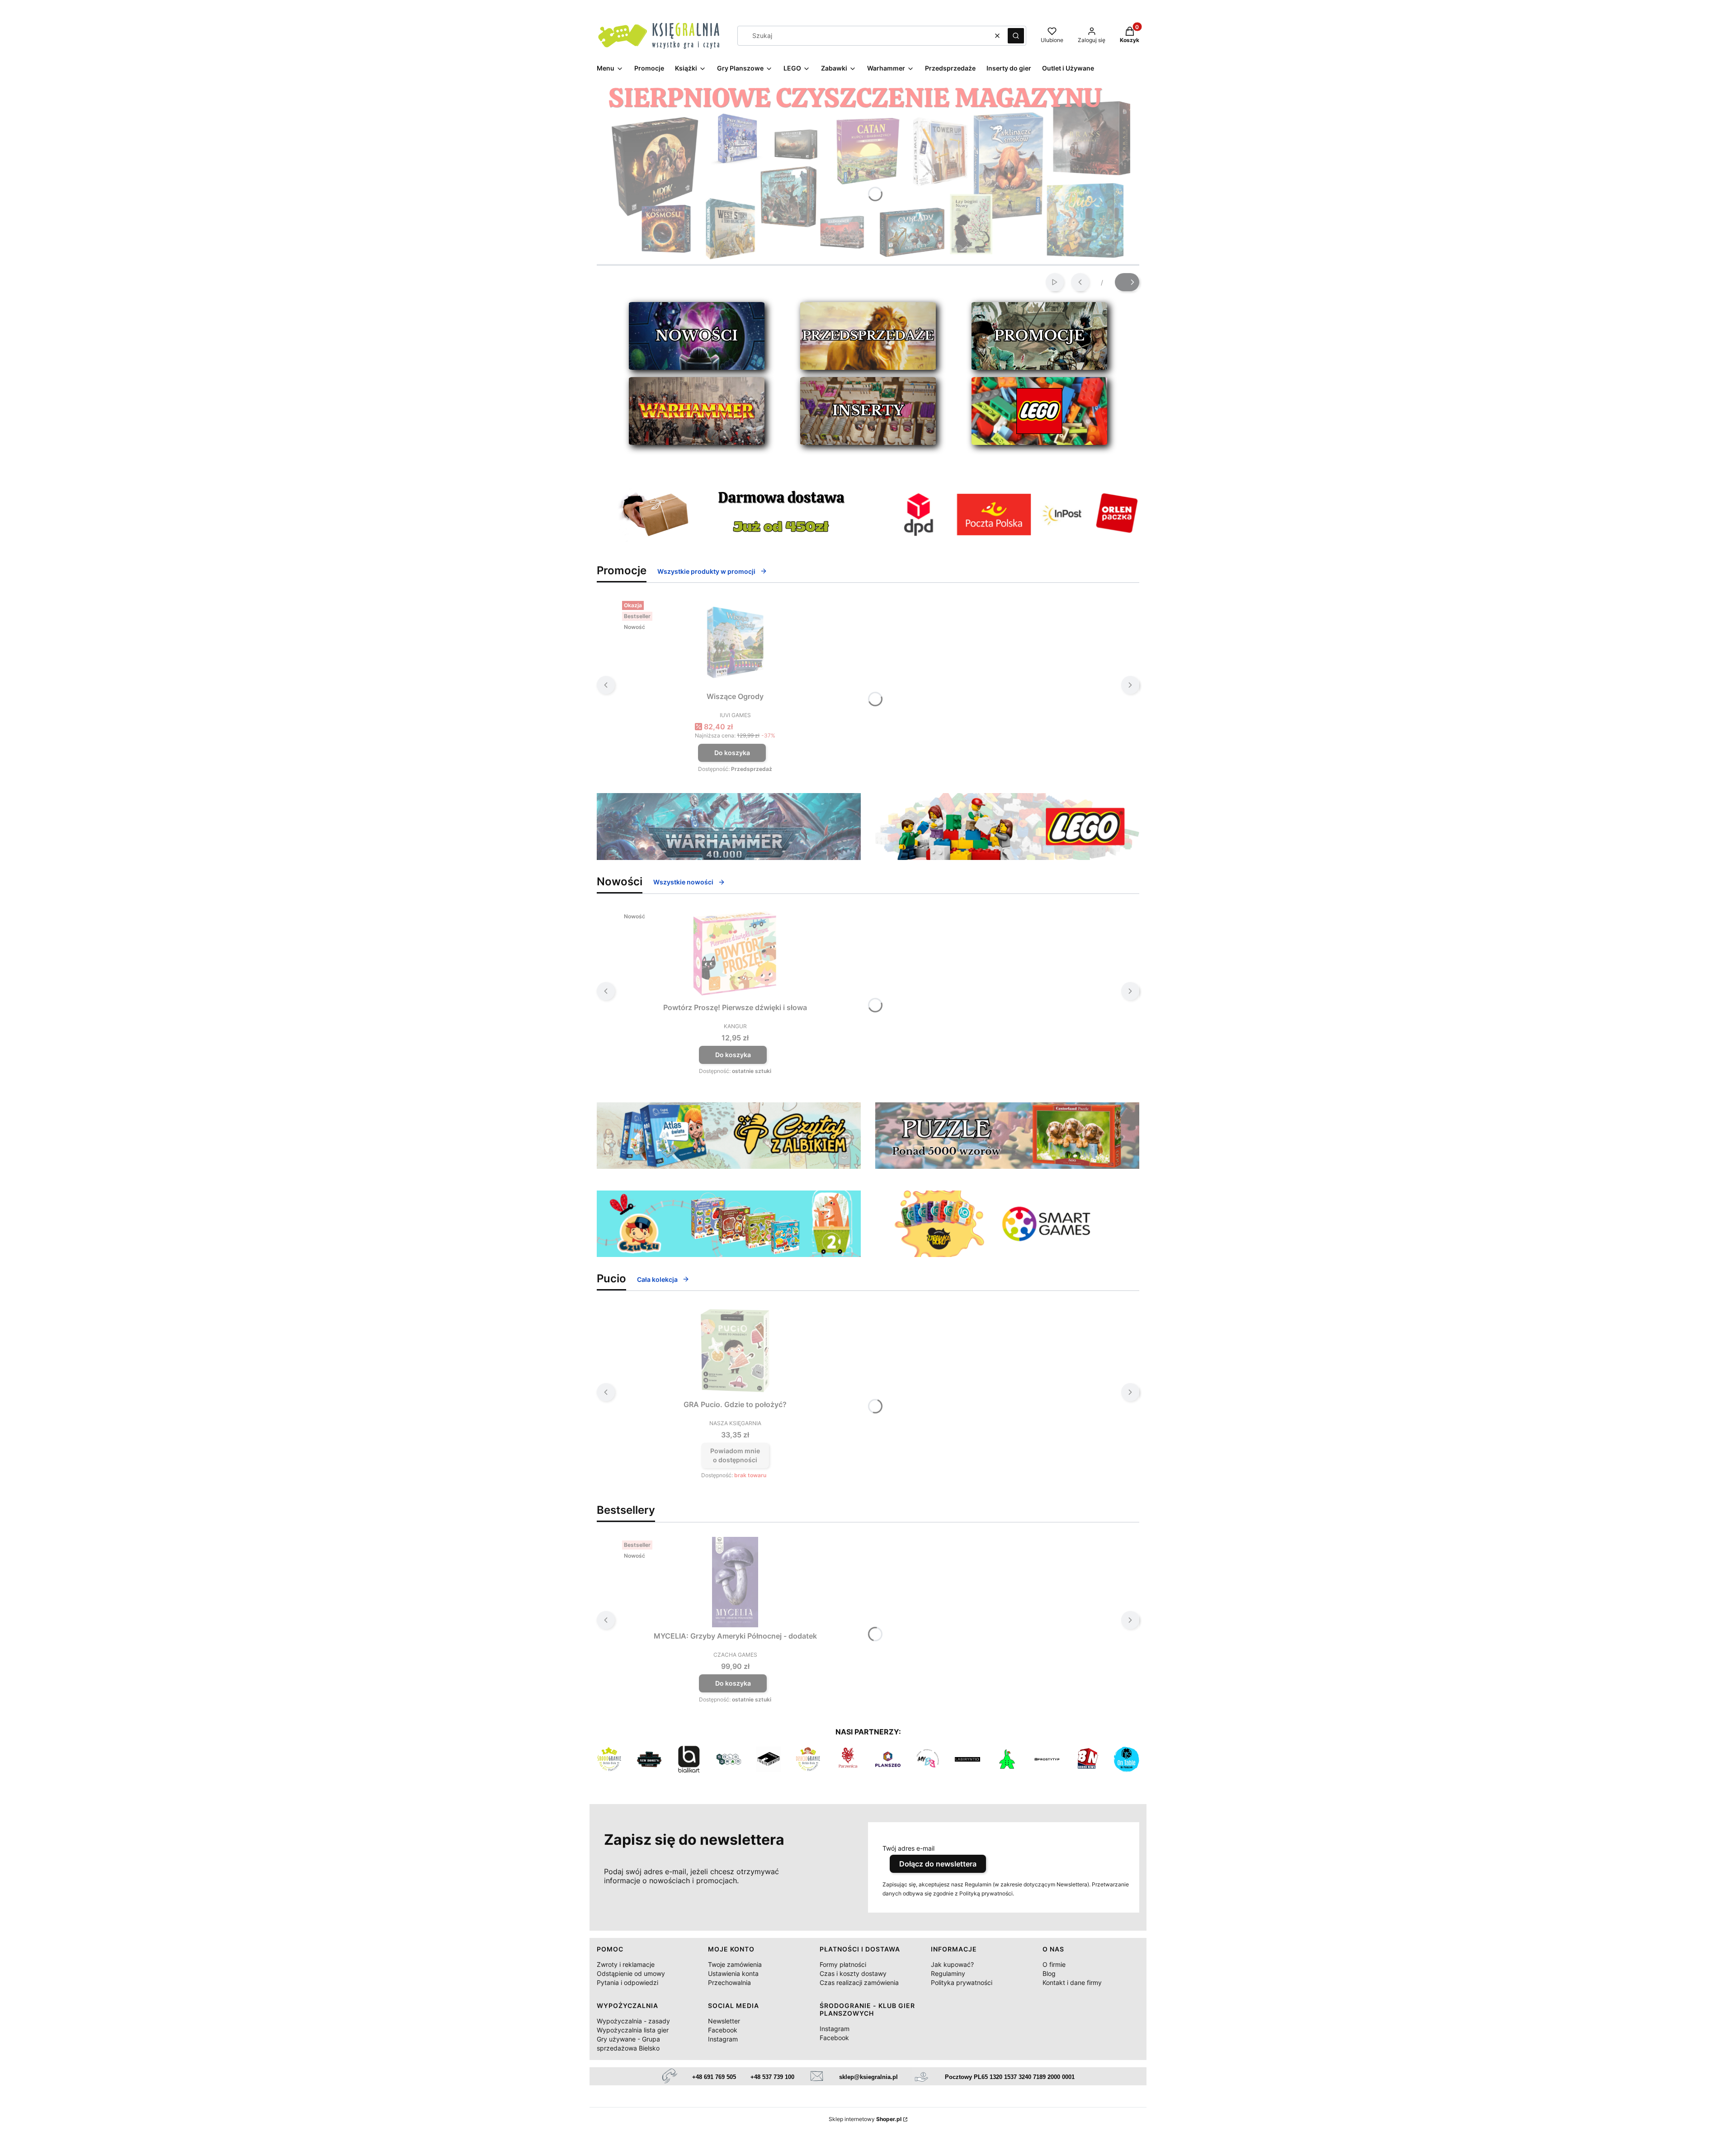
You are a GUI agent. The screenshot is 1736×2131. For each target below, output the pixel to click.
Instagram (723, 2039)
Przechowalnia (729, 1982)
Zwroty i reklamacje (626, 1964)
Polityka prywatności (962, 1982)
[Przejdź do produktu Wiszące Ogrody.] (735, 643)
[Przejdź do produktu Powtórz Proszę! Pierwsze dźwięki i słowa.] (735, 954)
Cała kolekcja (657, 1279)
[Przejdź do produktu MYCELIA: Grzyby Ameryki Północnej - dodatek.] (735, 1582)
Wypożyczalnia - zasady (633, 2021)
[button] (1016, 36)
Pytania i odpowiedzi (627, 1982)
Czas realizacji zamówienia (859, 1982)
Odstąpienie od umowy (631, 1973)
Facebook (723, 2030)
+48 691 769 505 (714, 2077)
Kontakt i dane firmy (1072, 1982)
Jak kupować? (952, 1964)
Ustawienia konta (733, 1973)
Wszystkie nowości (683, 882)
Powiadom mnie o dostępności (735, 1455)
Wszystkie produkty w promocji (706, 571)
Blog (1049, 1973)
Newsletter (724, 2021)
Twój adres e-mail (908, 1848)
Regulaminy (948, 1973)
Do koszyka (732, 753)
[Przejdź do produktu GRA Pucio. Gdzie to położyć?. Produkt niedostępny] (735, 1351)
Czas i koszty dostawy (853, 1973)
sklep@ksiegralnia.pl (868, 2077)
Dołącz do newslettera (938, 1864)
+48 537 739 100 (772, 2077)
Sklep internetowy (865, 2119)
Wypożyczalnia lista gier (633, 2030)
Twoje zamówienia (735, 1964)
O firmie (1054, 1964)
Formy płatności (843, 1964)
